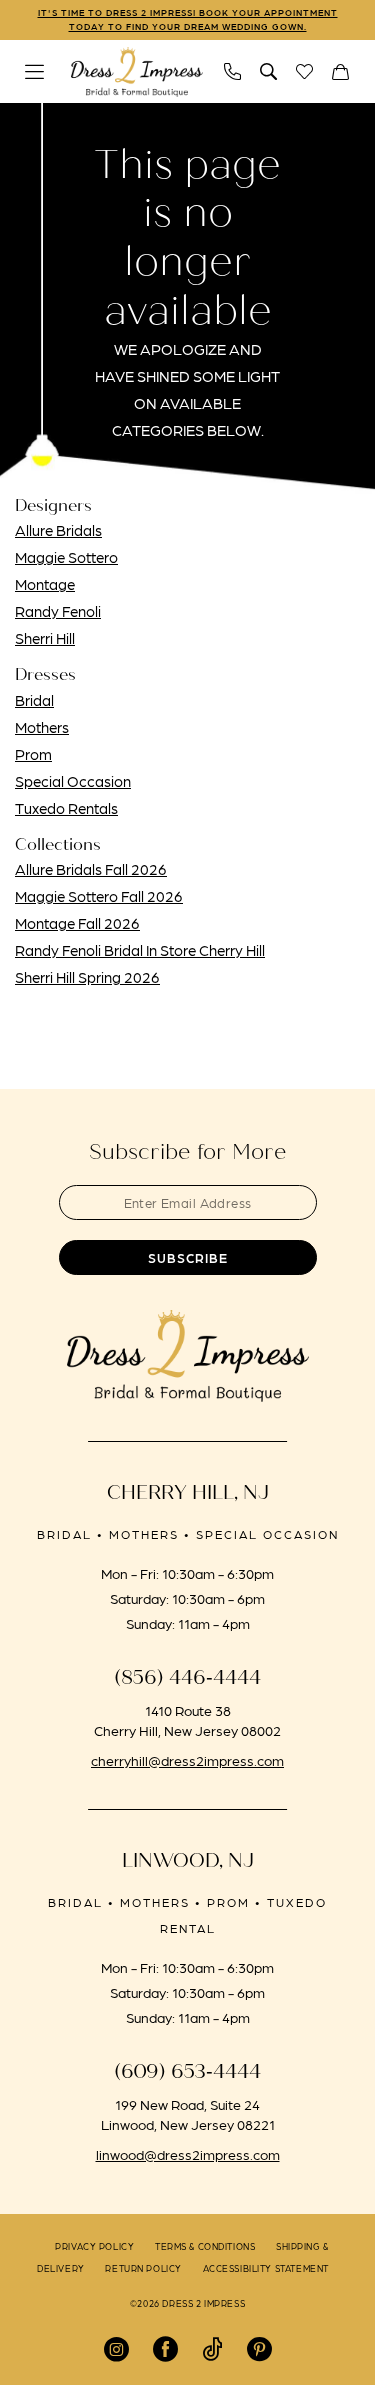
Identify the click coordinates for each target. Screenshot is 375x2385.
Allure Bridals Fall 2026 (91, 869)
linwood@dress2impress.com (188, 2154)
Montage (45, 584)
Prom (33, 754)
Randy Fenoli (58, 611)
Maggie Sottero (66, 557)
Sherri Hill (45, 638)
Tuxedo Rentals (66, 808)
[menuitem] (35, 71)
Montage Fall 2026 (77, 923)
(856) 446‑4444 (187, 1677)
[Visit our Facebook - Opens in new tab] (165, 2349)
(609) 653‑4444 (187, 2071)
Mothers (42, 727)
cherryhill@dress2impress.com (187, 1760)
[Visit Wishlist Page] (305, 71)
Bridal (34, 700)
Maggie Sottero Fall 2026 (99, 896)
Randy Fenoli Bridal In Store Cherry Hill (140, 950)
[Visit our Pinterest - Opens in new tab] (259, 2349)
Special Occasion (73, 781)
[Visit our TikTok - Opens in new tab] (212, 2349)
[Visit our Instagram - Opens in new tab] (116, 2349)
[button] (35, 71)
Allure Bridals (58, 530)
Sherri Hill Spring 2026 (87, 977)
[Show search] (269, 71)
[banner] (137, 72)
